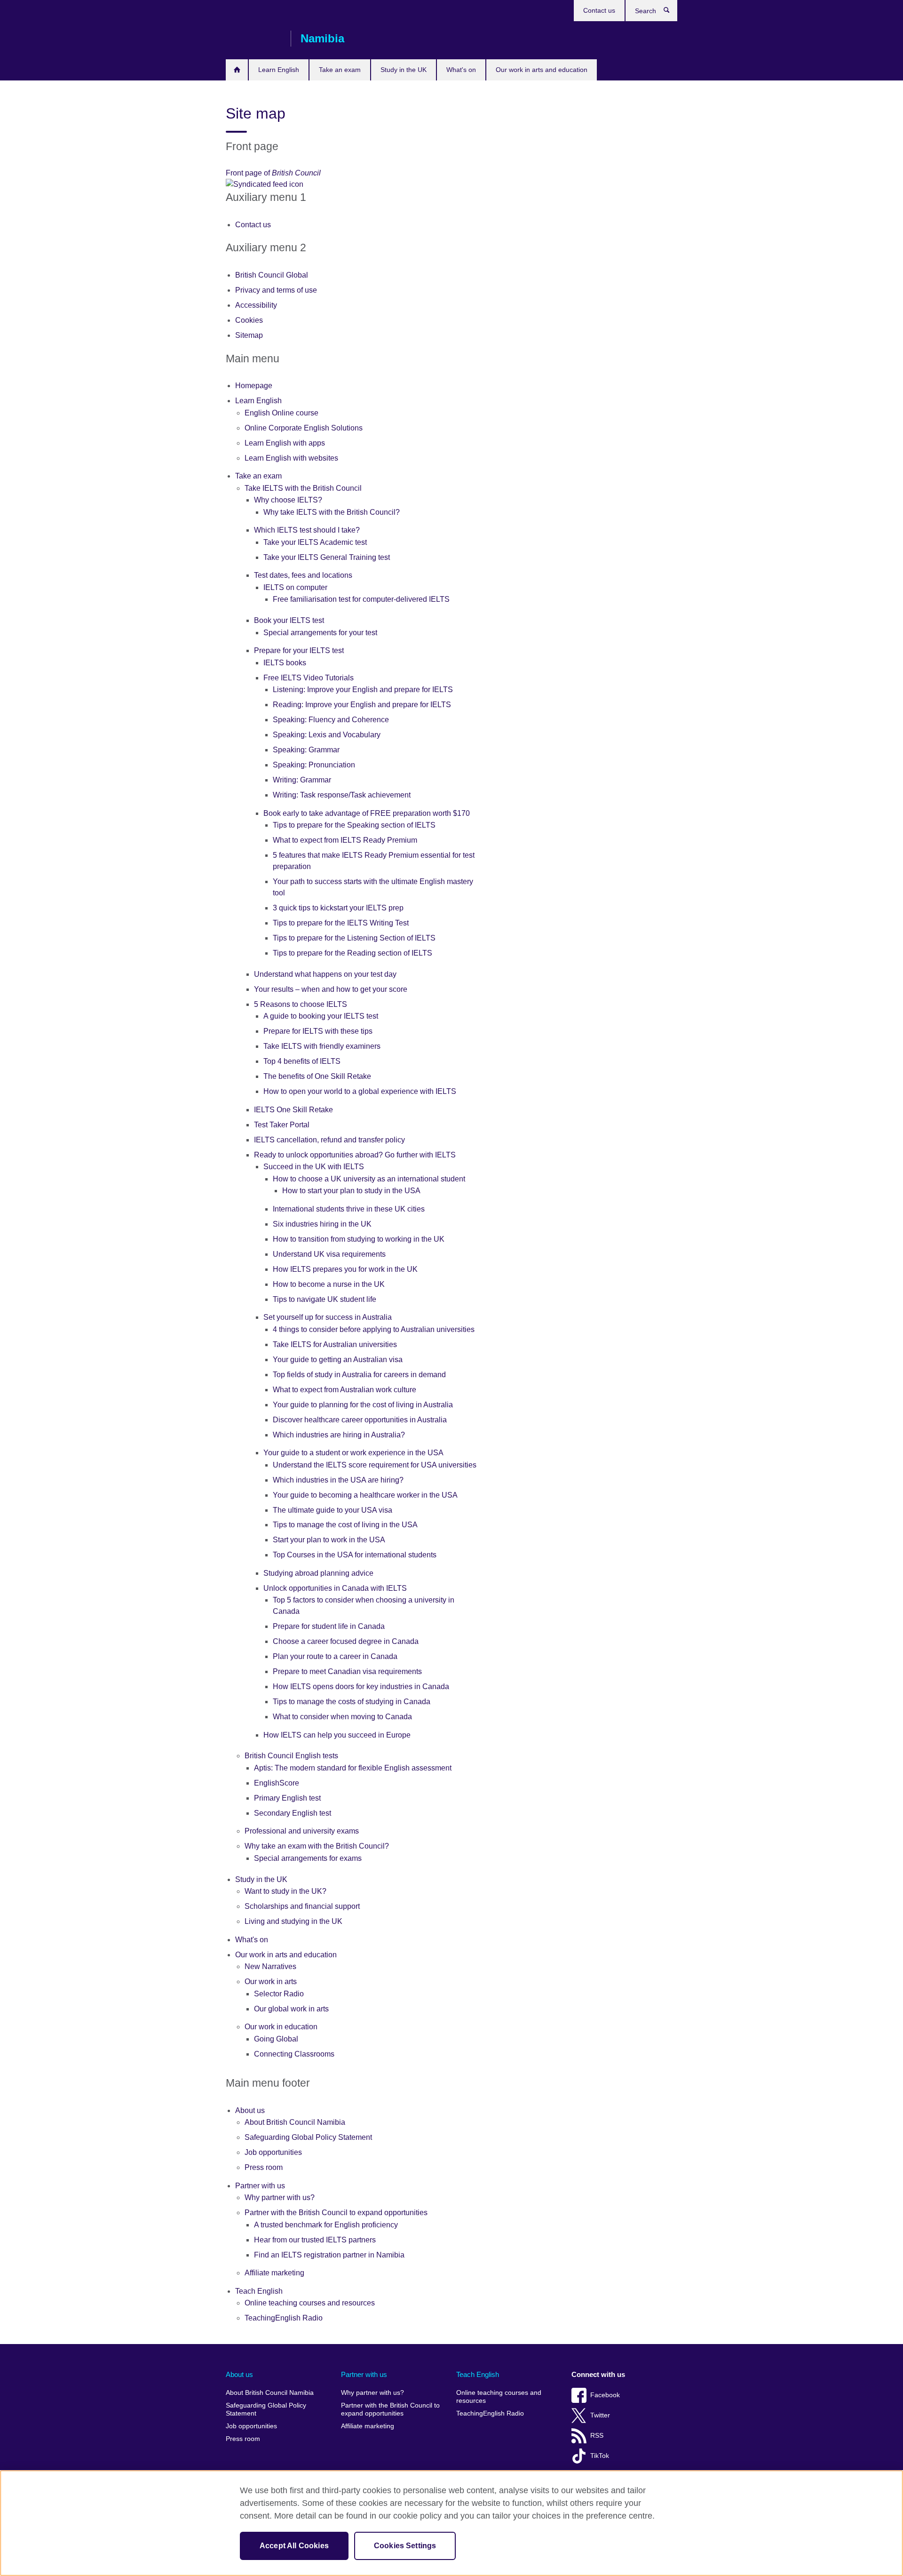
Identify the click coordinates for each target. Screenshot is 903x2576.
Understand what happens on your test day (325, 974)
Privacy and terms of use (276, 290)
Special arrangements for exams (308, 1858)
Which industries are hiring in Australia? (339, 1435)
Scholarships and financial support (302, 1906)
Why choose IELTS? (288, 500)
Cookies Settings (405, 2546)
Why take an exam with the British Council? (317, 1846)
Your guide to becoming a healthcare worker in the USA (365, 1495)
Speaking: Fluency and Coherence (331, 720)
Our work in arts (271, 1982)
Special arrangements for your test (320, 633)
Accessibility (256, 305)
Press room (264, 2167)
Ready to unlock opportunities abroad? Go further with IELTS (355, 1155)
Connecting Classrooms (294, 2054)
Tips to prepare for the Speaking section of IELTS (354, 825)
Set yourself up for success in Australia (328, 1317)
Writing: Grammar (302, 780)
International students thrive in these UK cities (349, 1209)
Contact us (599, 10)
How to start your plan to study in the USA (351, 1191)
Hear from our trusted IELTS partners (315, 2240)
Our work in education (281, 2027)
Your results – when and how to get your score (331, 989)
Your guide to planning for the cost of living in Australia (363, 1405)
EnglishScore (277, 1783)
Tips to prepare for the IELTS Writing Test (341, 923)
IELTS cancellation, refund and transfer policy (329, 1140)
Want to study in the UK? (285, 1891)
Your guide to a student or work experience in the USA (353, 1453)
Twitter (600, 2415)
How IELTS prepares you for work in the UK (345, 1269)
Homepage (237, 70)
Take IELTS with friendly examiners (322, 1046)
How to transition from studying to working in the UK (359, 1239)
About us (250, 2110)
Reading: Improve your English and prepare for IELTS (362, 705)
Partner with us (260, 2186)
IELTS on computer (295, 587)
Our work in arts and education (542, 70)
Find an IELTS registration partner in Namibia (329, 2255)
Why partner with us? (280, 2197)
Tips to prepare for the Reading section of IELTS (352, 953)
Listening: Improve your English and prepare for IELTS (363, 690)
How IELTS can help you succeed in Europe (337, 1735)
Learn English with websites (291, 458)
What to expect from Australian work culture (345, 1390)
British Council (253, 39)
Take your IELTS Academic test (315, 542)
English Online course (281, 413)
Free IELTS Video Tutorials (309, 678)
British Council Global (272, 275)
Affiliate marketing (274, 2273)
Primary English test (287, 1798)
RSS (597, 2436)
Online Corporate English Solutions (304, 428)
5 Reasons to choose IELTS (301, 1004)
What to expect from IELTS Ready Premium (345, 840)
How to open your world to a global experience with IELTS (360, 1091)
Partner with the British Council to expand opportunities (336, 2213)
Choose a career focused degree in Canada (346, 1641)
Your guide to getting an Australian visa (338, 1360)
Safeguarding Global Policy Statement (308, 2137)
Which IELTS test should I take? (307, 530)
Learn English (279, 70)
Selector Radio (279, 1994)
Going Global (276, 2039)
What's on (461, 70)
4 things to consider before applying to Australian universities (374, 1329)
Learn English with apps (285, 443)
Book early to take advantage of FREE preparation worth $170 (367, 813)
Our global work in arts (291, 2009)
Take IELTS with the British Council (303, 488)
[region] (451, 2523)
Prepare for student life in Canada (329, 1626)
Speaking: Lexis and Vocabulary (327, 735)
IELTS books (285, 663)
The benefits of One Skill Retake (317, 1076)
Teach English (259, 2291)
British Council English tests (291, 1756)
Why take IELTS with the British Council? (332, 512)
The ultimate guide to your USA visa (333, 1510)
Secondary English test (293, 1813)
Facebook (605, 2395)
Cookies (249, 320)
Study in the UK (404, 70)
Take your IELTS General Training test (327, 557)
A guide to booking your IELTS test (321, 1016)
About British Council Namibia (295, 2122)
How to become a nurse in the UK (329, 1284)
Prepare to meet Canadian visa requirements (347, 1671)
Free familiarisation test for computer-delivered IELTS (361, 599)
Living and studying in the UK (293, 1921)
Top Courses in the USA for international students (355, 1555)
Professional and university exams (302, 1831)
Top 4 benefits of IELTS (302, 1061)
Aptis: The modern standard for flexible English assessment (353, 1768)
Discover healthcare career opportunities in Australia (360, 1420)
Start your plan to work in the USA (329, 1540)
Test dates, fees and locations (303, 575)
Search (671, 12)
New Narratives (270, 1966)
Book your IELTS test (289, 620)
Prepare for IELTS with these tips (318, 1031)
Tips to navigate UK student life (325, 1299)
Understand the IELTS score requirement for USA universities (375, 1465)
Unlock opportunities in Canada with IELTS (335, 1588)
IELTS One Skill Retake (293, 1110)
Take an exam (340, 70)
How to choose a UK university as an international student (369, 1179)
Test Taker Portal (282, 1125)
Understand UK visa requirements (329, 1254)
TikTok (600, 2456)
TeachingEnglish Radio (284, 2318)
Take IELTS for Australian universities (335, 1344)
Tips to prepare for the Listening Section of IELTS (354, 938)
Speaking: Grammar (306, 750)
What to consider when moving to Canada (342, 1717)
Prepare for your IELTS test (299, 650)
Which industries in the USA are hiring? (338, 1480)
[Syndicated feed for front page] (375, 184)
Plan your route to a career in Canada (335, 1656)
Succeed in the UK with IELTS (314, 1167)
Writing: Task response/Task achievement (342, 795)
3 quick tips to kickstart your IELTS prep (338, 908)
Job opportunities (273, 2152)
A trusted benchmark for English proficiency (326, 2225)
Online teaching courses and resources (310, 2303)
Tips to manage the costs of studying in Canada (352, 1702)
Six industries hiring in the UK (322, 1224)
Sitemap (249, 335)
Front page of (273, 173)
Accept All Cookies (294, 2546)
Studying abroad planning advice (318, 1573)
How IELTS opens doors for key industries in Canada (361, 1687)
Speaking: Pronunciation (314, 765)
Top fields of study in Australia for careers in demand (359, 1375)
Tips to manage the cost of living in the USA (345, 1525)
